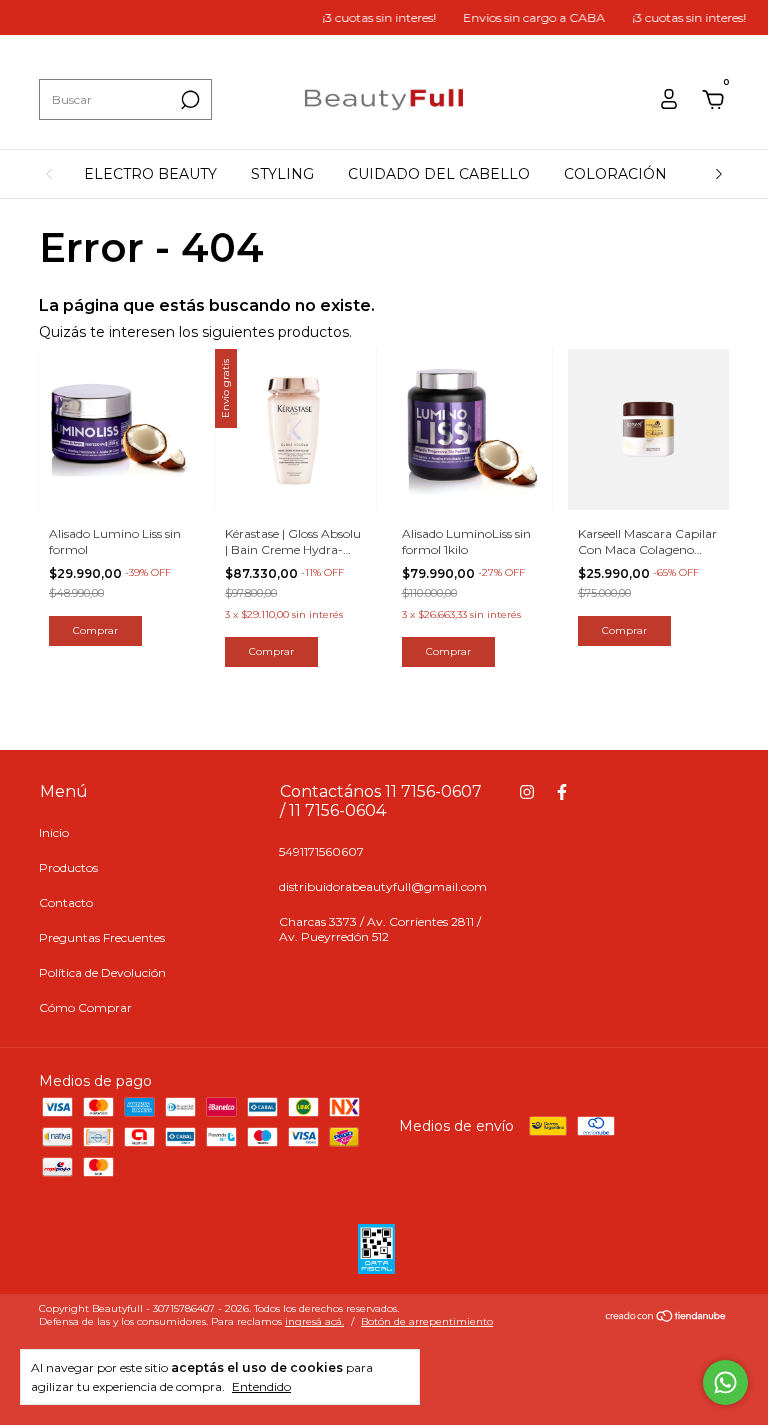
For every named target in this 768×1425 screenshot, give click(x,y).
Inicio (54, 832)
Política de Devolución (102, 972)
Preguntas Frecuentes (102, 937)
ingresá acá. (314, 1321)
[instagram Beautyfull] (527, 792)
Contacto (66, 902)
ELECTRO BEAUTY (150, 174)
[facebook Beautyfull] (562, 792)
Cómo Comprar (85, 1007)
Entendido (261, 1386)
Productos (68, 867)
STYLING (282, 174)
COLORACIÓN (615, 174)
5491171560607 (321, 851)
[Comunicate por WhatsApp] (725, 1382)
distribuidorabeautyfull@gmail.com (383, 886)
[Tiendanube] (666, 1318)
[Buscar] (188, 100)
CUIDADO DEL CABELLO (439, 174)
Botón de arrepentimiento (427, 1321)
